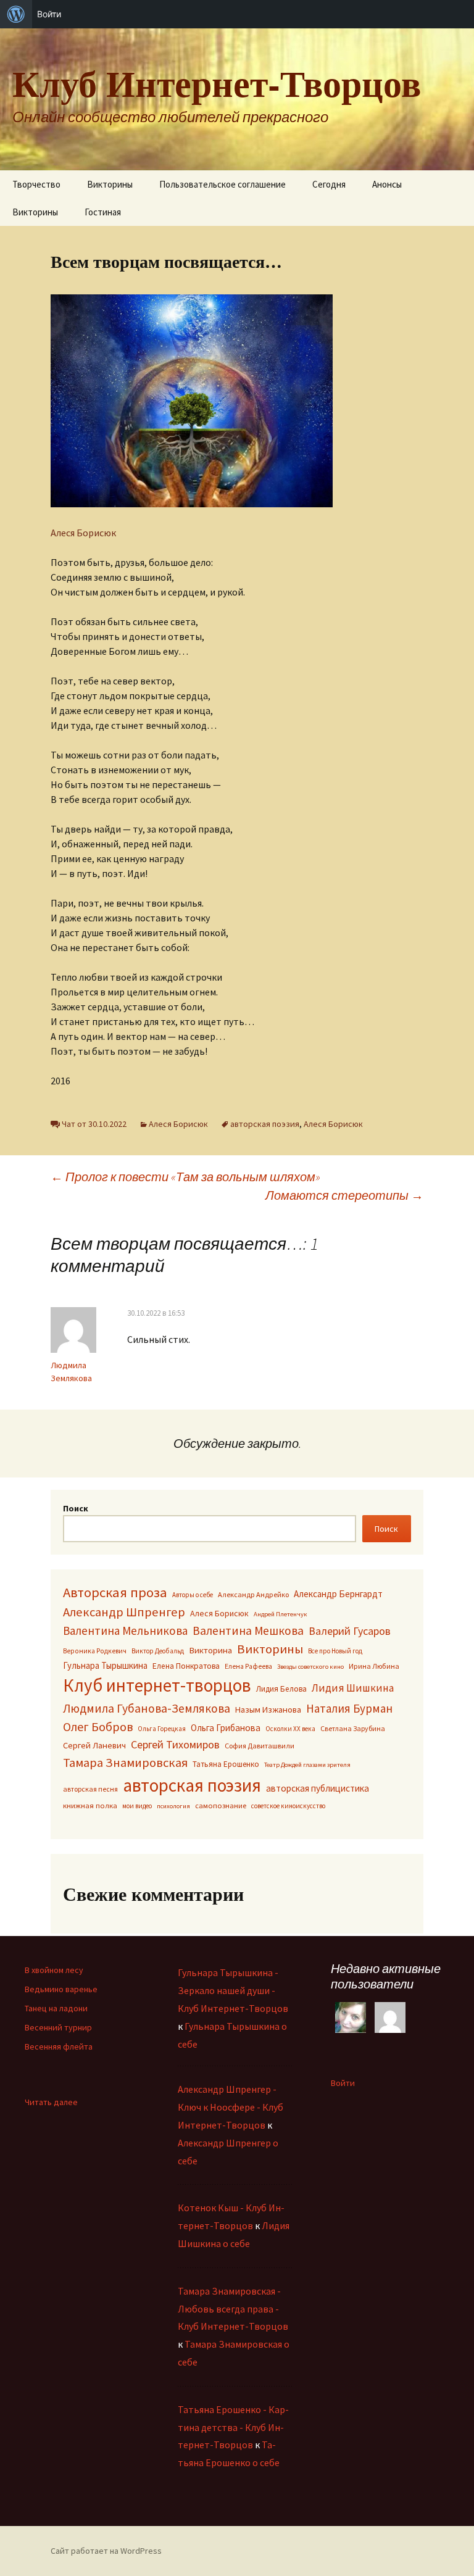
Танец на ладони (56, 2008)
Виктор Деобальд (158, 1651)
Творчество (36, 184)
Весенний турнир (58, 2027)
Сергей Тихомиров (175, 1744)
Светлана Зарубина (353, 1728)
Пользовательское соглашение (222, 184)
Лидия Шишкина (353, 1688)
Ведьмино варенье (61, 1989)
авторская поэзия (265, 1124)
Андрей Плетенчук (281, 1614)
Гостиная (103, 212)
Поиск (76, 1508)
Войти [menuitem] (49, 14)
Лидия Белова (281, 1689)
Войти (343, 2083)
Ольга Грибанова (226, 1728)
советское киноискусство (288, 1806)
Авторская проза (115, 1592)
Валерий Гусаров (350, 1631)
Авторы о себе (193, 1595)
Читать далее (51, 2102)
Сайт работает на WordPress (106, 2551)
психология (173, 1806)
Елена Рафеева (248, 1666)
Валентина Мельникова (125, 1631)
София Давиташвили (260, 1746)
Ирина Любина (374, 1666)
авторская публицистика (318, 1788)
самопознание (221, 1805)
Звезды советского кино (310, 1667)
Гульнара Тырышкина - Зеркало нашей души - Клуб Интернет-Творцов (233, 1990)
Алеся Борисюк (83, 533)
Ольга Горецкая (162, 1729)
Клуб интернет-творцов (157, 1685)
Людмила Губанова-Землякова (147, 1708)
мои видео (137, 1806)
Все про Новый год (335, 1651)
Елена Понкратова (186, 1666)
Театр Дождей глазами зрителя (307, 1765)
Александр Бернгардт (338, 1594)
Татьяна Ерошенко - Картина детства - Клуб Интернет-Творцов (233, 2427)
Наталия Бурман (349, 1708)
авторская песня (90, 1789)
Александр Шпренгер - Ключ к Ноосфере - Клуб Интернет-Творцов (231, 2107)
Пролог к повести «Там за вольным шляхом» (185, 1177)
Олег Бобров (98, 1726)
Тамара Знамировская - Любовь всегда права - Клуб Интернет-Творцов (233, 2309)
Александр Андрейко (253, 1594)
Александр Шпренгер (124, 1612)
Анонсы (387, 184)
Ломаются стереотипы (344, 1195)
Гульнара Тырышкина (105, 1665)
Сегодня (329, 184)
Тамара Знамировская (125, 1763)
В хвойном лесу (54, 1970)
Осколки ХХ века (290, 1729)
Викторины (110, 184)
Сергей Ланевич (94, 1745)
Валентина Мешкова (248, 1631)
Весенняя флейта (59, 2046)
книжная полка (90, 1805)
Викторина (210, 1650)
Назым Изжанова (268, 1710)
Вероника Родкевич (95, 1651)
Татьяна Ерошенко (226, 1764)
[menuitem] (16, 14)
